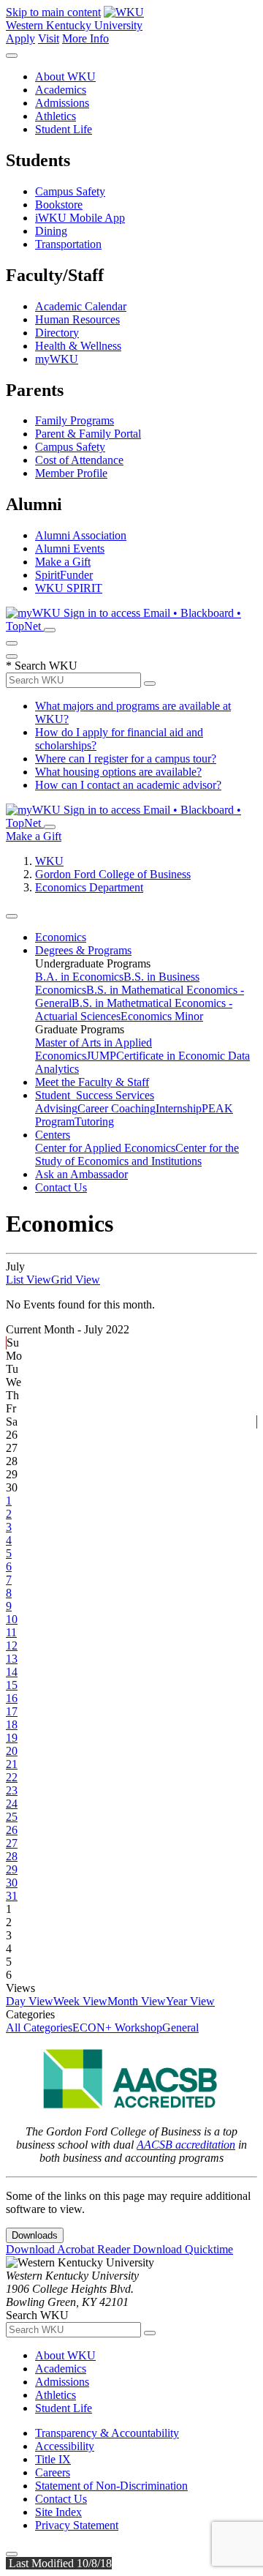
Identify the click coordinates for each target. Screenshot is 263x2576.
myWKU (57, 359)
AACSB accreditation (186, 2145)
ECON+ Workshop (117, 2028)
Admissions (62, 103)
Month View (137, 2001)
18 (12, 1725)
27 (12, 1843)
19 (12, 1738)
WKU (49, 861)
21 (12, 1764)
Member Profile (71, 473)
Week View (80, 2001)
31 (12, 1896)
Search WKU (42, 666)
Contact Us (61, 1187)
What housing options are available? (118, 772)
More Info (85, 38)
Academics (61, 90)
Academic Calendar (81, 306)
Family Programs (75, 420)
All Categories (39, 2028)
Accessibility (65, 2446)
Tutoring (94, 1122)
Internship (179, 1108)
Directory (57, 333)
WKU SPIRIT (69, 588)
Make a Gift (63, 562)
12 (12, 1645)
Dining (51, 231)
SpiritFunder (64, 575)
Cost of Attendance (79, 460)
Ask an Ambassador (81, 1174)
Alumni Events (70, 548)
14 (12, 1672)
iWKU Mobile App (80, 218)
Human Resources (77, 319)
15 (12, 1685)
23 (12, 1790)
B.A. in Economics (79, 977)
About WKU (65, 76)
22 (12, 1777)
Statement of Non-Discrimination (111, 2486)
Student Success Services (95, 1095)
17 (12, 1711)
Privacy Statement (77, 2525)
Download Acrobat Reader (69, 2249)
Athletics (56, 116)
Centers (53, 1135)
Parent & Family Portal (88, 434)
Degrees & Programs (83, 950)
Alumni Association (81, 535)
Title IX (53, 2459)
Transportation (68, 244)
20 (12, 1751)
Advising (56, 1108)
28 (12, 1856)
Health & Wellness (78, 346)
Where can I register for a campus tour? (126, 759)
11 (11, 1632)
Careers (53, 2472)
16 (12, 1698)
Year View (190, 2001)
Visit (49, 38)
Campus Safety (70, 191)
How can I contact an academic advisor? (128, 785)
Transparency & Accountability (107, 2433)
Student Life (64, 129)
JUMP (101, 1056)
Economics (61, 937)
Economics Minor (162, 1016)
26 (12, 1830)
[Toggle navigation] (12, 916)
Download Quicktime (183, 2249)
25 (12, 1817)
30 (12, 1883)
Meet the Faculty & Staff (92, 1082)
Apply (20, 38)
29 (12, 1869)
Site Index (58, 2512)
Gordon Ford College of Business (113, 874)
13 (12, 1659)
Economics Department (89, 887)
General (180, 2028)
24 (12, 1804)
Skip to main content (53, 12)
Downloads (35, 2235)
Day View (30, 2001)
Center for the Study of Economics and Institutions (137, 1154)
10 (12, 1619)
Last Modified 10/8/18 (59, 2563)
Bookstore (59, 205)
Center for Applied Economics (105, 1148)
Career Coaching (117, 1108)
